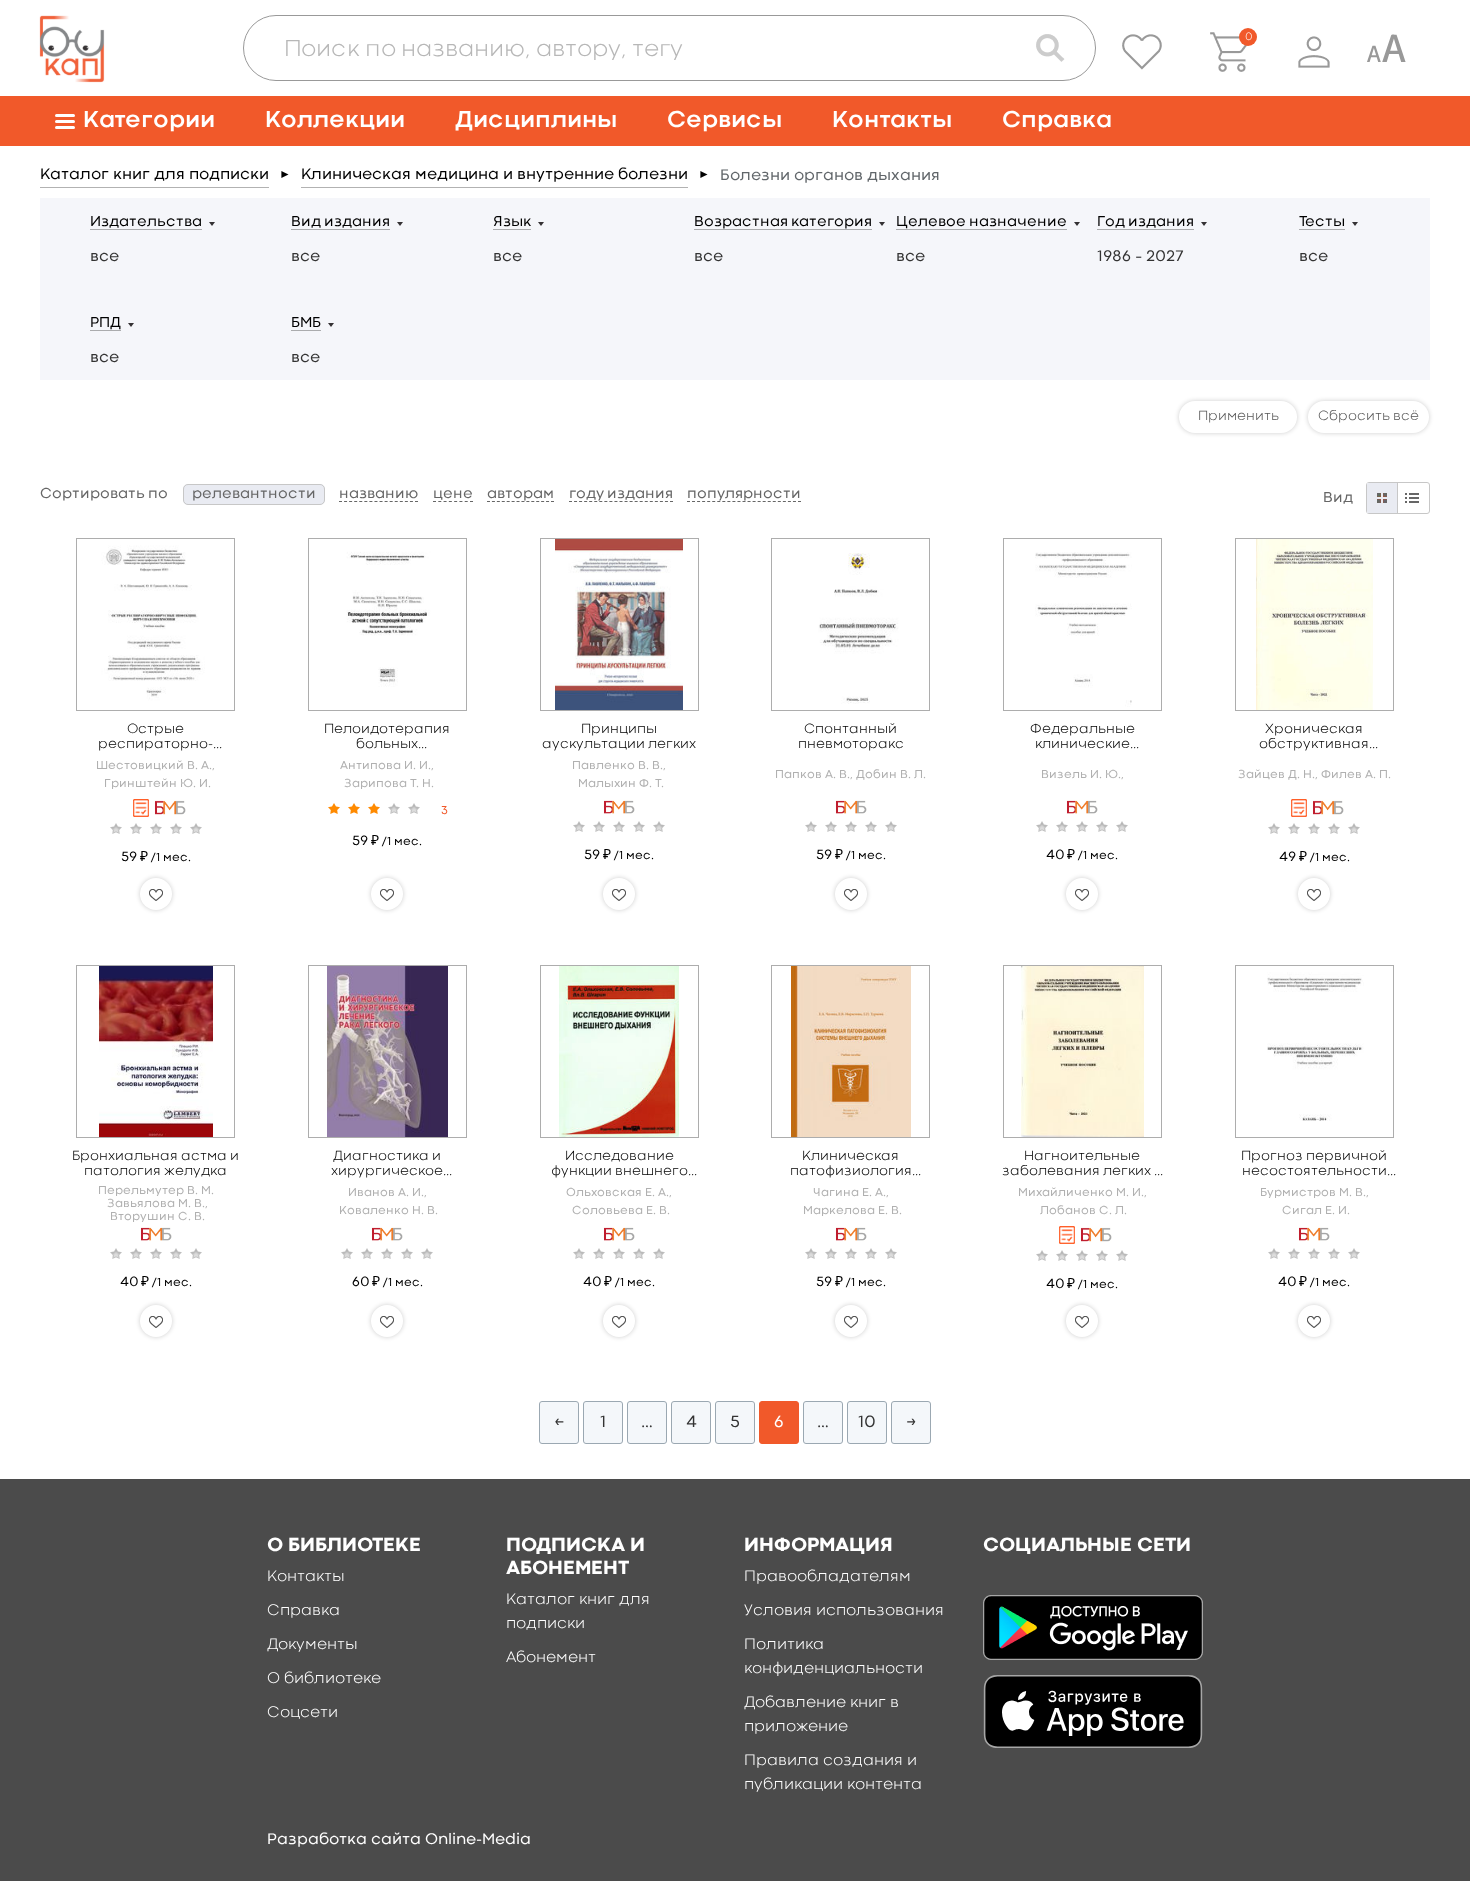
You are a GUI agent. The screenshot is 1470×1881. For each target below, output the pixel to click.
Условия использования (844, 1611)
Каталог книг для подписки (154, 175)
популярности (744, 494)
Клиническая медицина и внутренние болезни (494, 175)
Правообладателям (827, 1577)
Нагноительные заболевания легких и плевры (1082, 1164)
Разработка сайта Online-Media (399, 1840)
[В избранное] (156, 894)
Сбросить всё (1368, 416)
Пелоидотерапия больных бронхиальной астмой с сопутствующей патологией (387, 737)
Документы (312, 1645)
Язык (512, 222)
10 (867, 1422)
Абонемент (551, 1658)
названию (378, 494)
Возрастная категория (783, 222)
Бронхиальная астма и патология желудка (155, 1163)
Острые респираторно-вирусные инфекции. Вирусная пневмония (155, 737)
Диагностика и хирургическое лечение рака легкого (387, 1164)
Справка (1057, 120)
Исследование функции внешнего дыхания (619, 1164)
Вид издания (340, 222)
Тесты (1322, 222)
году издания (621, 494)
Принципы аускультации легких (619, 736)
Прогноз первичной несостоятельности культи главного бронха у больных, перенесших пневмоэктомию (1314, 1164)
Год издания (1145, 222)
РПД (105, 323)
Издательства (146, 222)
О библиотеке (324, 1679)
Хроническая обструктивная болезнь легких (1314, 737)
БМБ (306, 323)
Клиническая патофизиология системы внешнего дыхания (851, 1164)
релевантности (254, 494)
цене (453, 494)
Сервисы (724, 120)
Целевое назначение (981, 222)
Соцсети (302, 1713)
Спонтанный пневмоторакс (851, 736)
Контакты (892, 120)
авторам (520, 494)
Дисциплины (536, 120)
